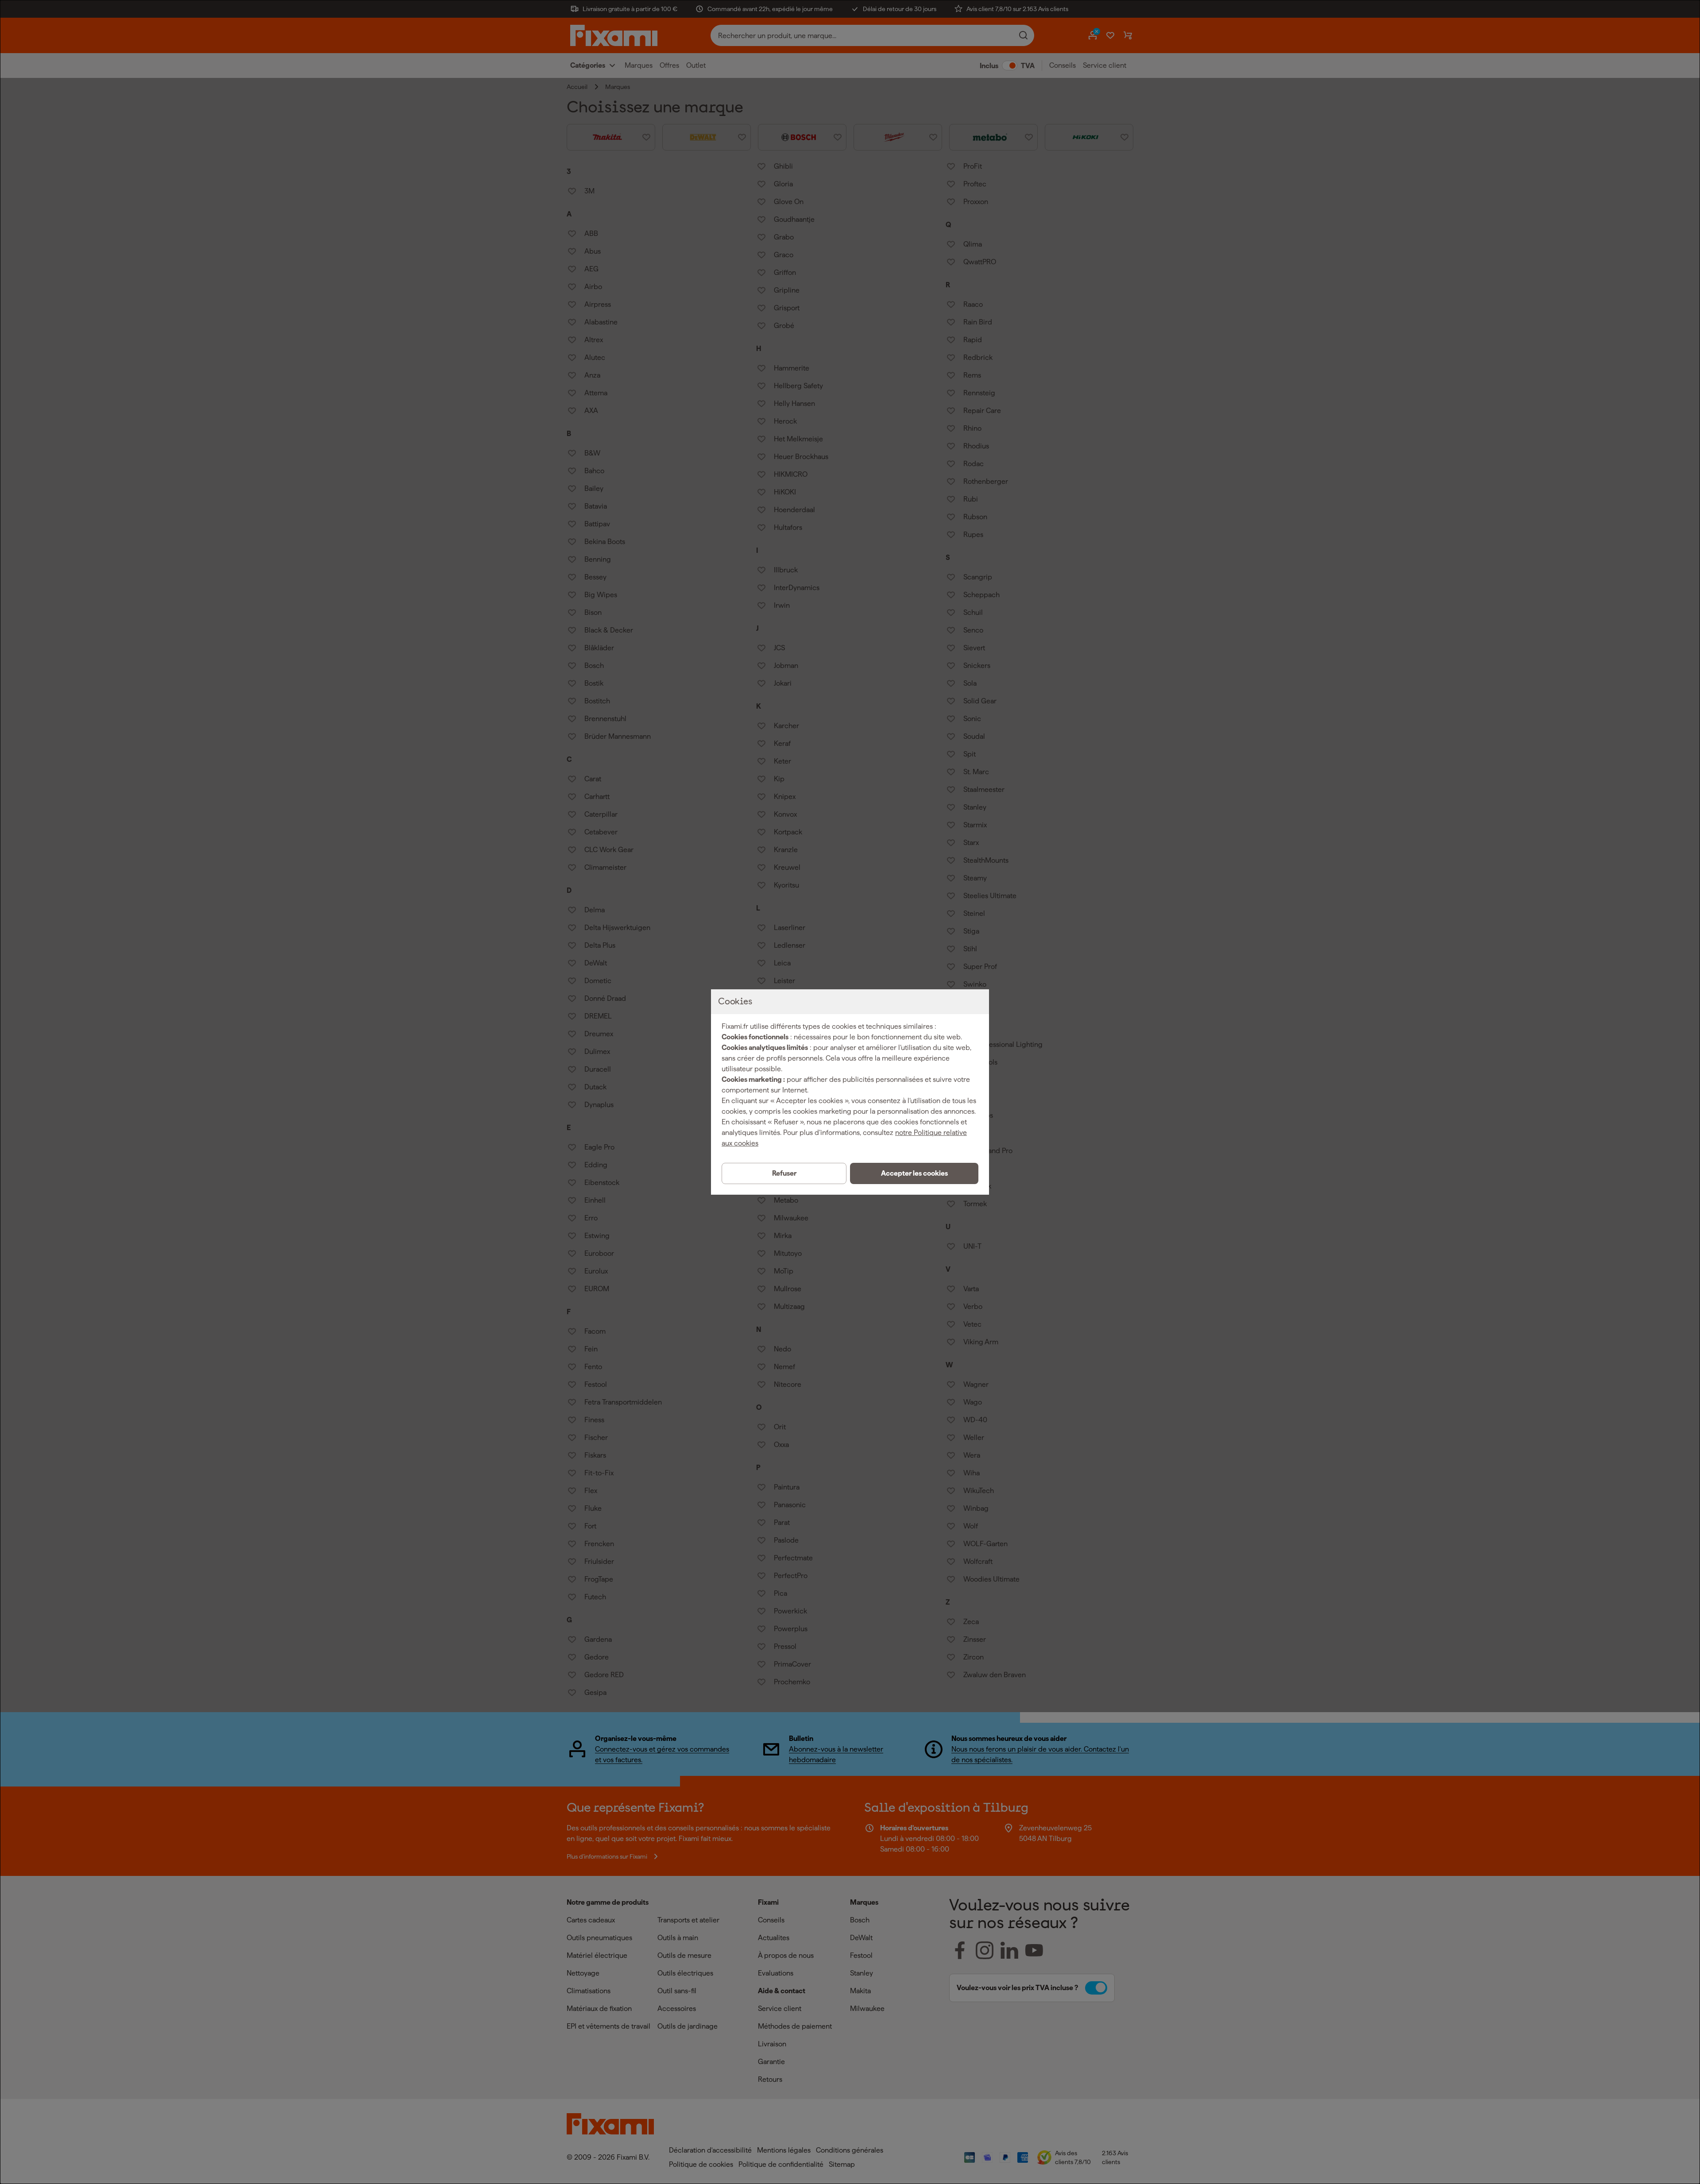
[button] (914, 1173)
